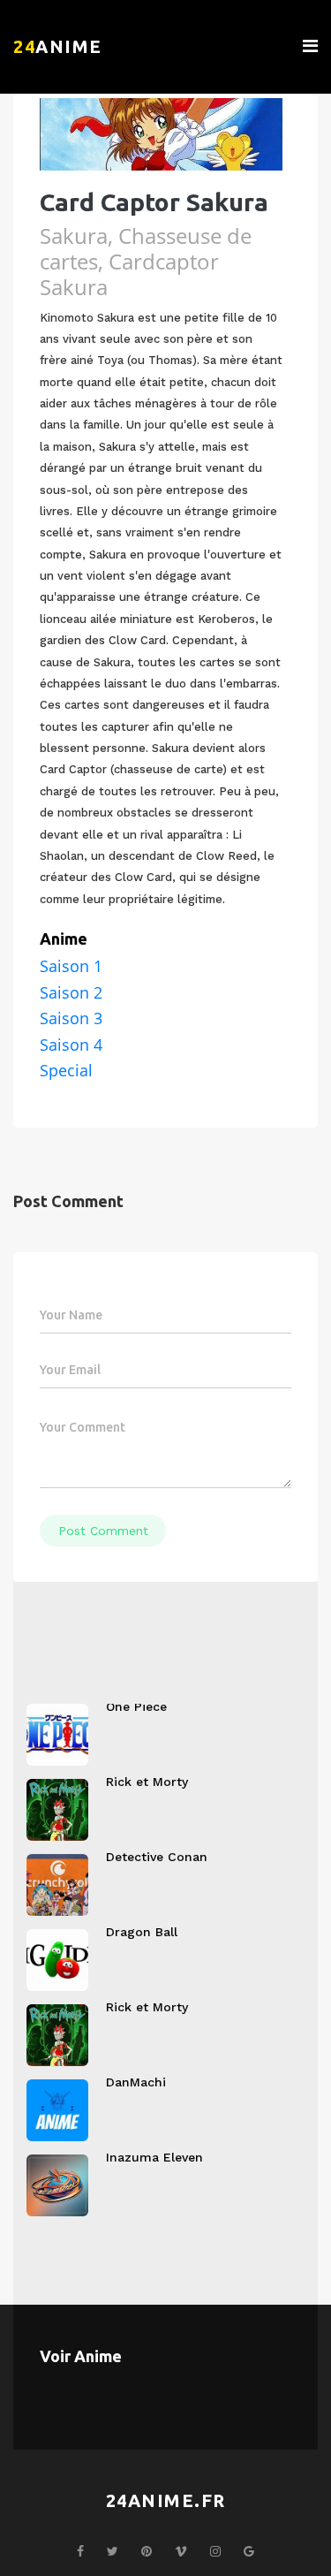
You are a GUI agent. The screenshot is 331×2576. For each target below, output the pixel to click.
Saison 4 (71, 1045)
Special (66, 1070)
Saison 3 (71, 1018)
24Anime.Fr (166, 2500)
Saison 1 (71, 966)
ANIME (58, 46)
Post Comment (103, 1531)
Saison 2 (71, 992)
